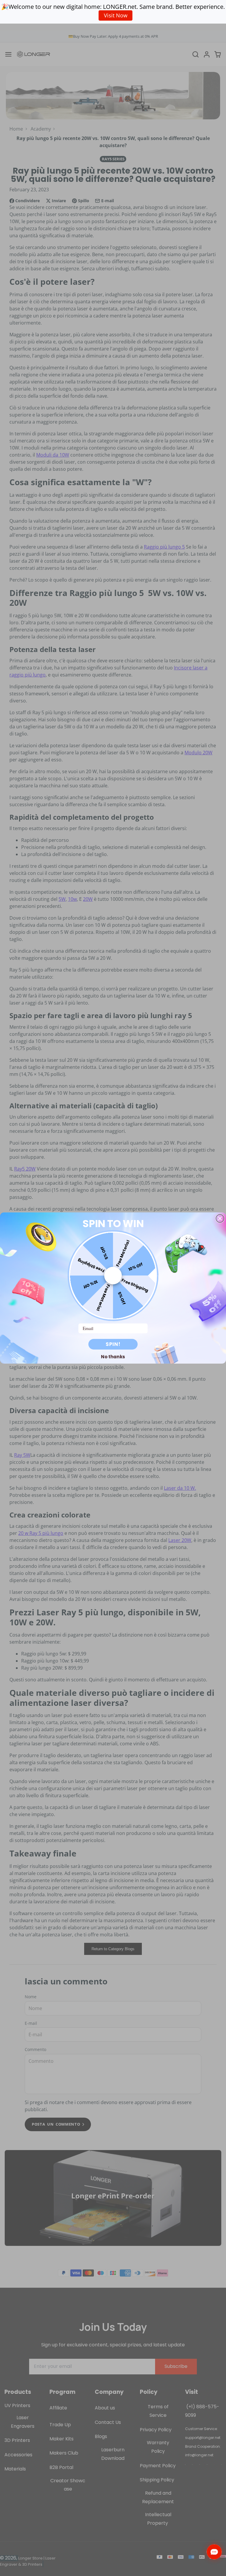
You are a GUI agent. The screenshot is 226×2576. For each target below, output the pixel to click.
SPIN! (113, 1344)
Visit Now (116, 15)
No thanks (113, 1357)
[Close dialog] (220, 1218)
